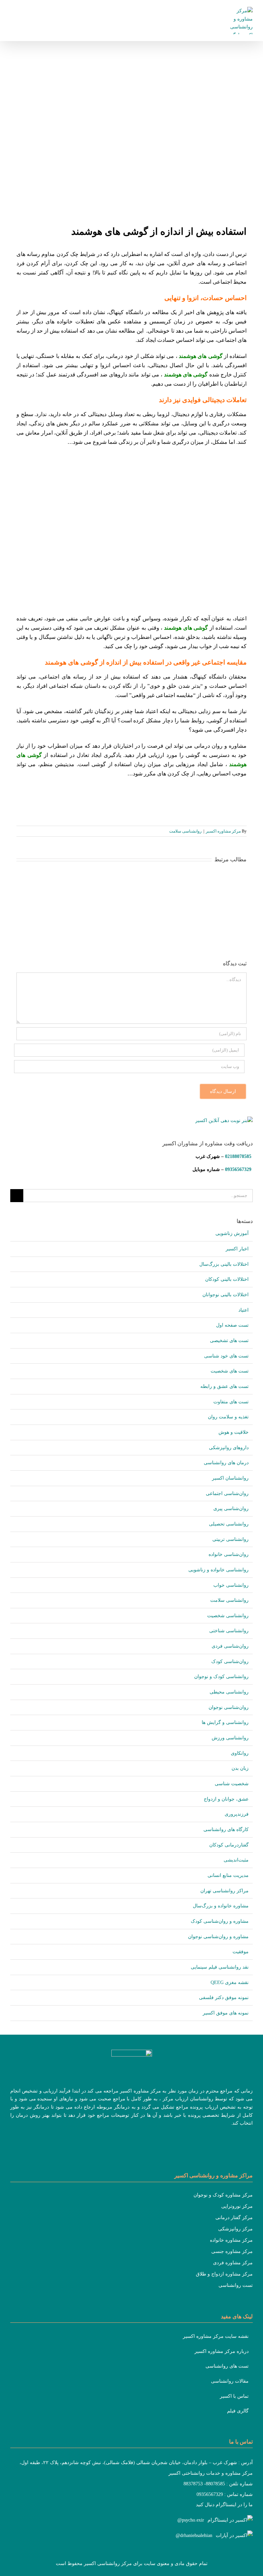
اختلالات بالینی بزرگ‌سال (224, 1264)
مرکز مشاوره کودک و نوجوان (223, 2195)
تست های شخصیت (230, 1371)
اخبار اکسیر (237, 1249)
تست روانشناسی (236, 2285)
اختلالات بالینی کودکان (227, 1279)
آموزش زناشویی (232, 1233)
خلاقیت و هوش (234, 1432)
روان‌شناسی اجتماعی (227, 1493)
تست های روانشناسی (227, 2366)
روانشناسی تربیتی (230, 1539)
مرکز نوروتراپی (237, 2206)
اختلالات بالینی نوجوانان (226, 1295)
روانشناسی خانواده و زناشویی (218, 1570)
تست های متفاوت (231, 1402)
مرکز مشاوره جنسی (232, 2251)
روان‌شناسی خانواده (229, 1554)
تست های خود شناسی (226, 1356)
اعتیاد (243, 1310)
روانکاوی (240, 1753)
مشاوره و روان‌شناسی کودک (220, 1921)
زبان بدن (240, 1768)
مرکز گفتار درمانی (234, 2218)
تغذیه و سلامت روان (228, 1417)
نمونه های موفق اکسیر (226, 2013)
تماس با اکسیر (234, 2396)
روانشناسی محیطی (229, 1692)
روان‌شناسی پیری (231, 1509)
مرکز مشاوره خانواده (231, 2240)
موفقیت (241, 1952)
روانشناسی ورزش (230, 1738)
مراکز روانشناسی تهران (224, 1891)
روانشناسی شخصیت (228, 1616)
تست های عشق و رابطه (224, 1386)
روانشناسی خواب (231, 1585)
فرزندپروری (237, 1814)
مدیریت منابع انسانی (228, 1875)
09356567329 (238, 1169)
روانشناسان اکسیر (230, 1478)
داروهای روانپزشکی (229, 1448)
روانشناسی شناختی (229, 1631)
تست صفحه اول (232, 1325)
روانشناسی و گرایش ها (225, 1722)
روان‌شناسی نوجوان (229, 1707)
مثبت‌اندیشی (236, 1860)
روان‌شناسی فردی (230, 1646)
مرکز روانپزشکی (235, 2229)
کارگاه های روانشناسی (226, 1830)
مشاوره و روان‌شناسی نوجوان (218, 1937)
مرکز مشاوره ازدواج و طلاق (224, 2274)
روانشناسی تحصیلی (229, 1524)
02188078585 (238, 1156)
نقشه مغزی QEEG (230, 1982)
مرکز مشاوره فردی (233, 2263)
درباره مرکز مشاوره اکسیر (222, 2351)
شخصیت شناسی (232, 1784)
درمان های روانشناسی (226, 1463)
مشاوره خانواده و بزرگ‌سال (221, 1906)
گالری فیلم (238, 2411)
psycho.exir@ (191, 2520)
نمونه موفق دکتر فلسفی (224, 1998)
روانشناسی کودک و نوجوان (221, 1677)
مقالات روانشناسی (230, 2381)
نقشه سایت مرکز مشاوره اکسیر (216, 2336)
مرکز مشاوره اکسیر (223, 831)
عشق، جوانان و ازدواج (226, 1799)
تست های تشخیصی (229, 1341)
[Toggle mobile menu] (13, 12)
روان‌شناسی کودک (230, 1661)
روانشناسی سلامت (185, 831)
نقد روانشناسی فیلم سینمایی (220, 1967)
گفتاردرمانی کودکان (229, 1845)
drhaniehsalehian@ (194, 2535)
